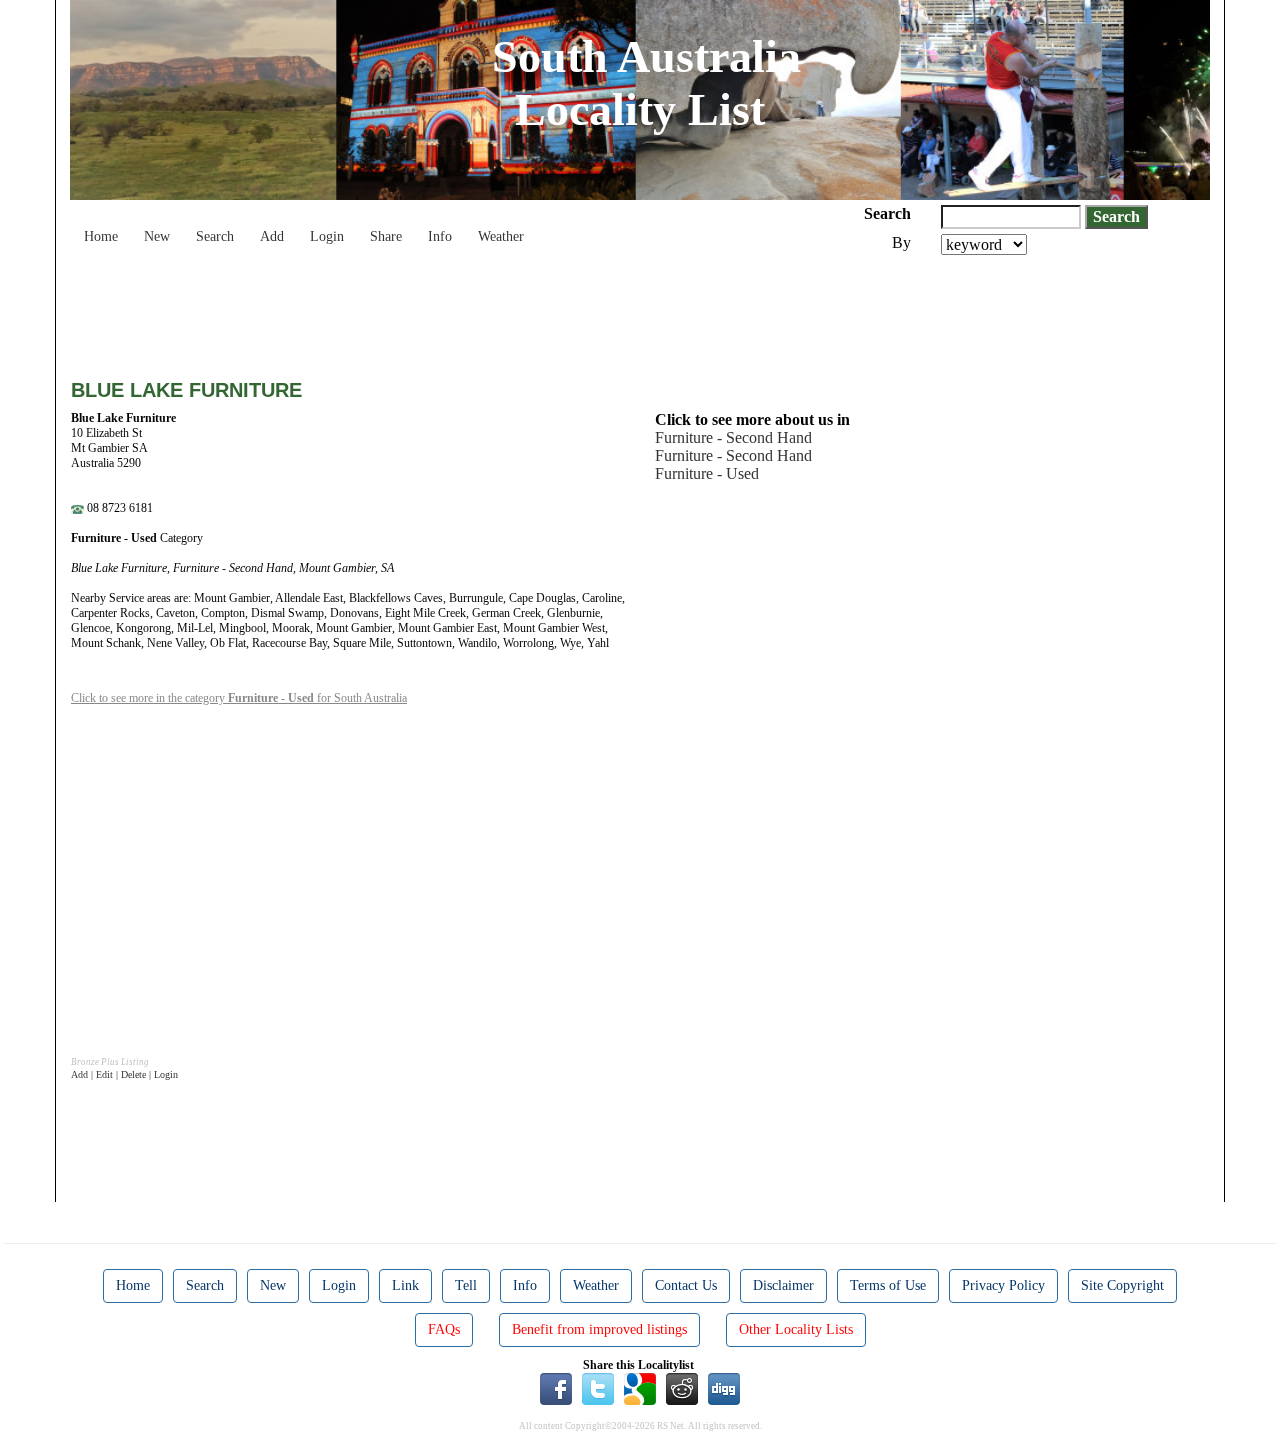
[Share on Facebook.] (556, 1388)
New (157, 236)
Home (101, 236)
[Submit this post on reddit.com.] (682, 1388)
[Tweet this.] (598, 1388)
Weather (501, 236)
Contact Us (686, 1285)
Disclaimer (783, 1285)
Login (327, 236)
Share (386, 236)
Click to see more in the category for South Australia (239, 698)
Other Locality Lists (796, 1329)
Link (405, 1285)
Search (215, 236)
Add (272, 236)
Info (440, 236)
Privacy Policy (1003, 1285)
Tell (466, 1285)
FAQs (444, 1329)
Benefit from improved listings (599, 1329)
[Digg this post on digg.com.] (724, 1388)
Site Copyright (1122, 1285)
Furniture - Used (707, 473)
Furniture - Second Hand (733, 437)
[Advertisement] (435, 310)
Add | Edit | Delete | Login (124, 1074)
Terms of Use (888, 1285)
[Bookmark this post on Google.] (640, 1388)
